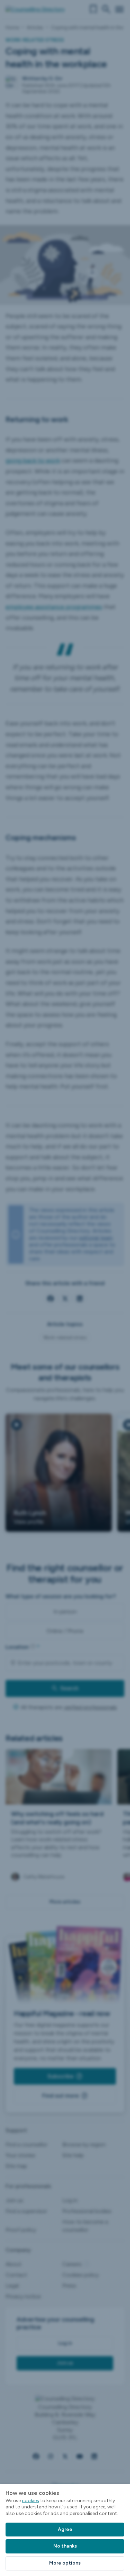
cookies (30, 2501)
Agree (65, 2529)
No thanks (65, 2546)
